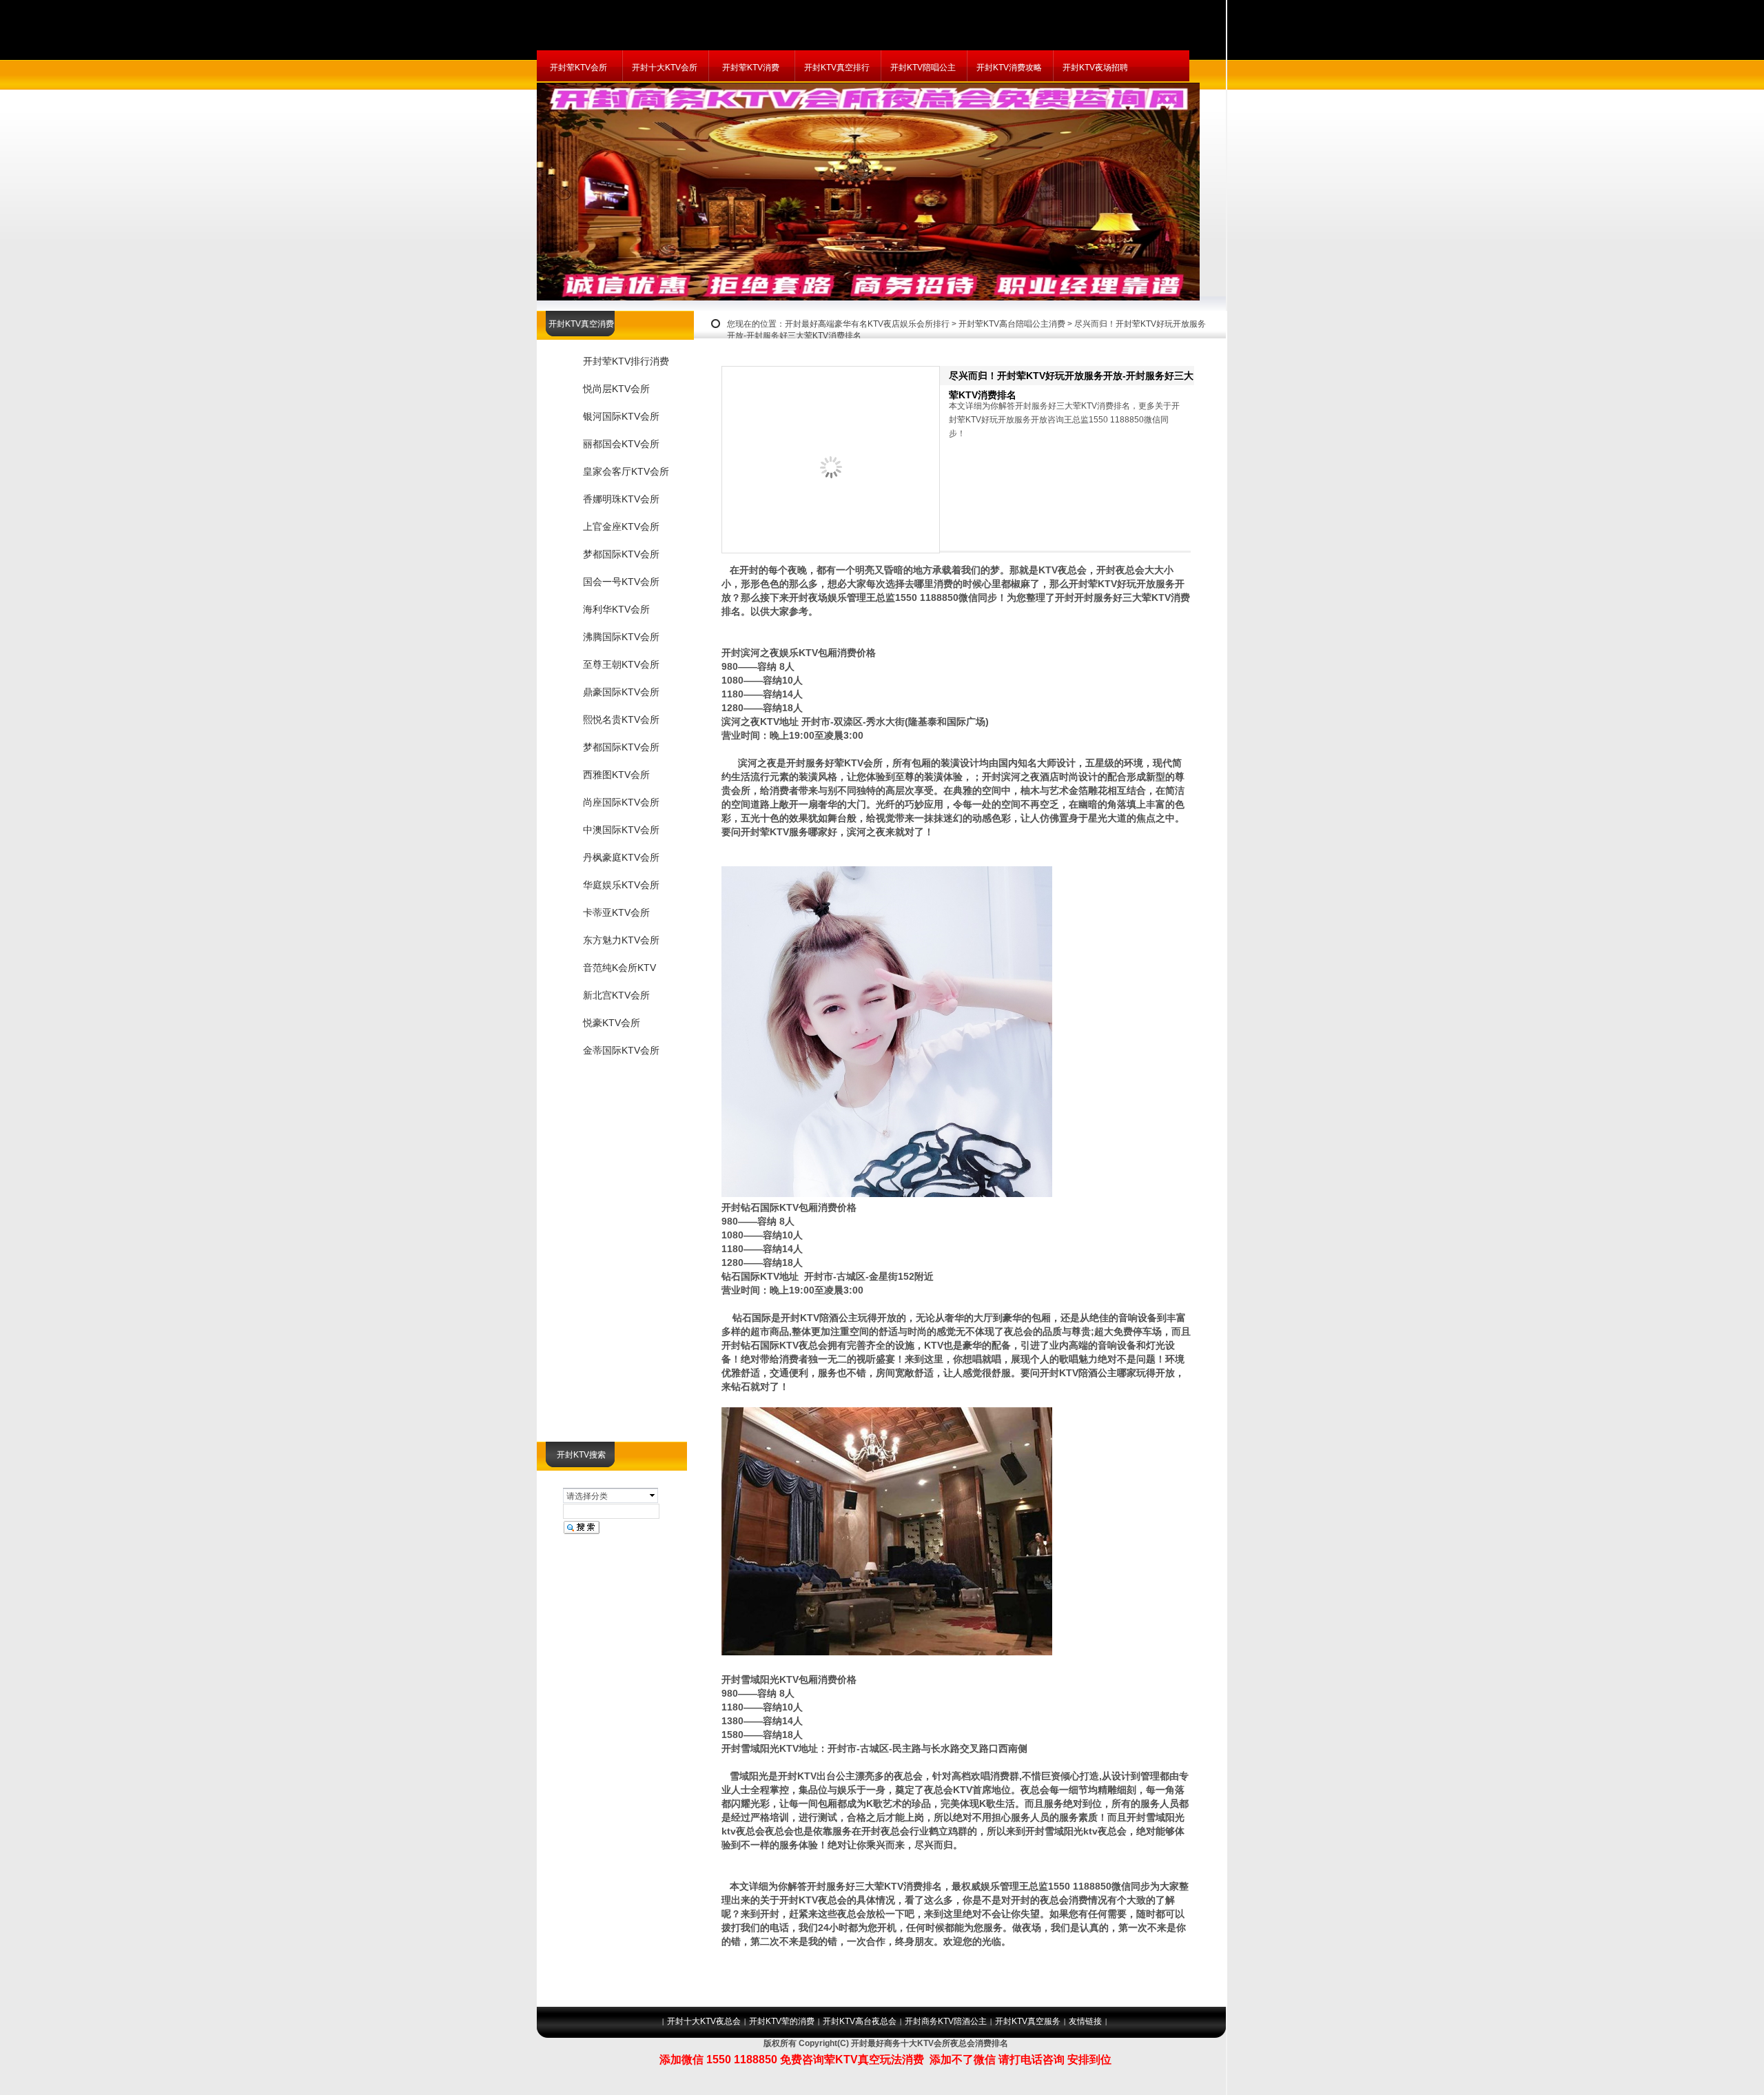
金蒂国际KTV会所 (621, 1050)
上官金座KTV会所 (621, 527)
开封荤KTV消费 (751, 68)
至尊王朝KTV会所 (621, 664)
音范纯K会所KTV (619, 968)
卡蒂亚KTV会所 (616, 912)
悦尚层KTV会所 (616, 389)
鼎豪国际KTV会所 (621, 692)
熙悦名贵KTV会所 (621, 719)
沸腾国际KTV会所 (621, 637)
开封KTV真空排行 (837, 68)
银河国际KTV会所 (621, 416)
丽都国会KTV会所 (621, 444)
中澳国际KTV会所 (621, 830)
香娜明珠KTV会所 (621, 499)
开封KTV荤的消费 (782, 2021)
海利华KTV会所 (616, 609)
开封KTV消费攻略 (1009, 68)
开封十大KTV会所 (665, 68)
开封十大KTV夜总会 (704, 2021)
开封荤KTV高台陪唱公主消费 (1012, 324)
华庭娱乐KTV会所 (621, 885)
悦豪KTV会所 (612, 1023)
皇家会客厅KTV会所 (626, 471)
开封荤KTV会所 (578, 68)
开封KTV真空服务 (1028, 2021)
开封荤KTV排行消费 (626, 361)
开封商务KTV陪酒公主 (946, 2021)
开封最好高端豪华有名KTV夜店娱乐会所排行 (867, 324)
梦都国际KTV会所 (621, 554)
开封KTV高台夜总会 (860, 2021)
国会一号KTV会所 (621, 582)
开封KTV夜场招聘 (1095, 68)
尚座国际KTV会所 (621, 802)
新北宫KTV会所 (616, 995)
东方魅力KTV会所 (621, 940)
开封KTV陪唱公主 (923, 68)
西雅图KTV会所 (616, 775)
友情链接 (1085, 2021)
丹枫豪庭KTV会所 (621, 857)
